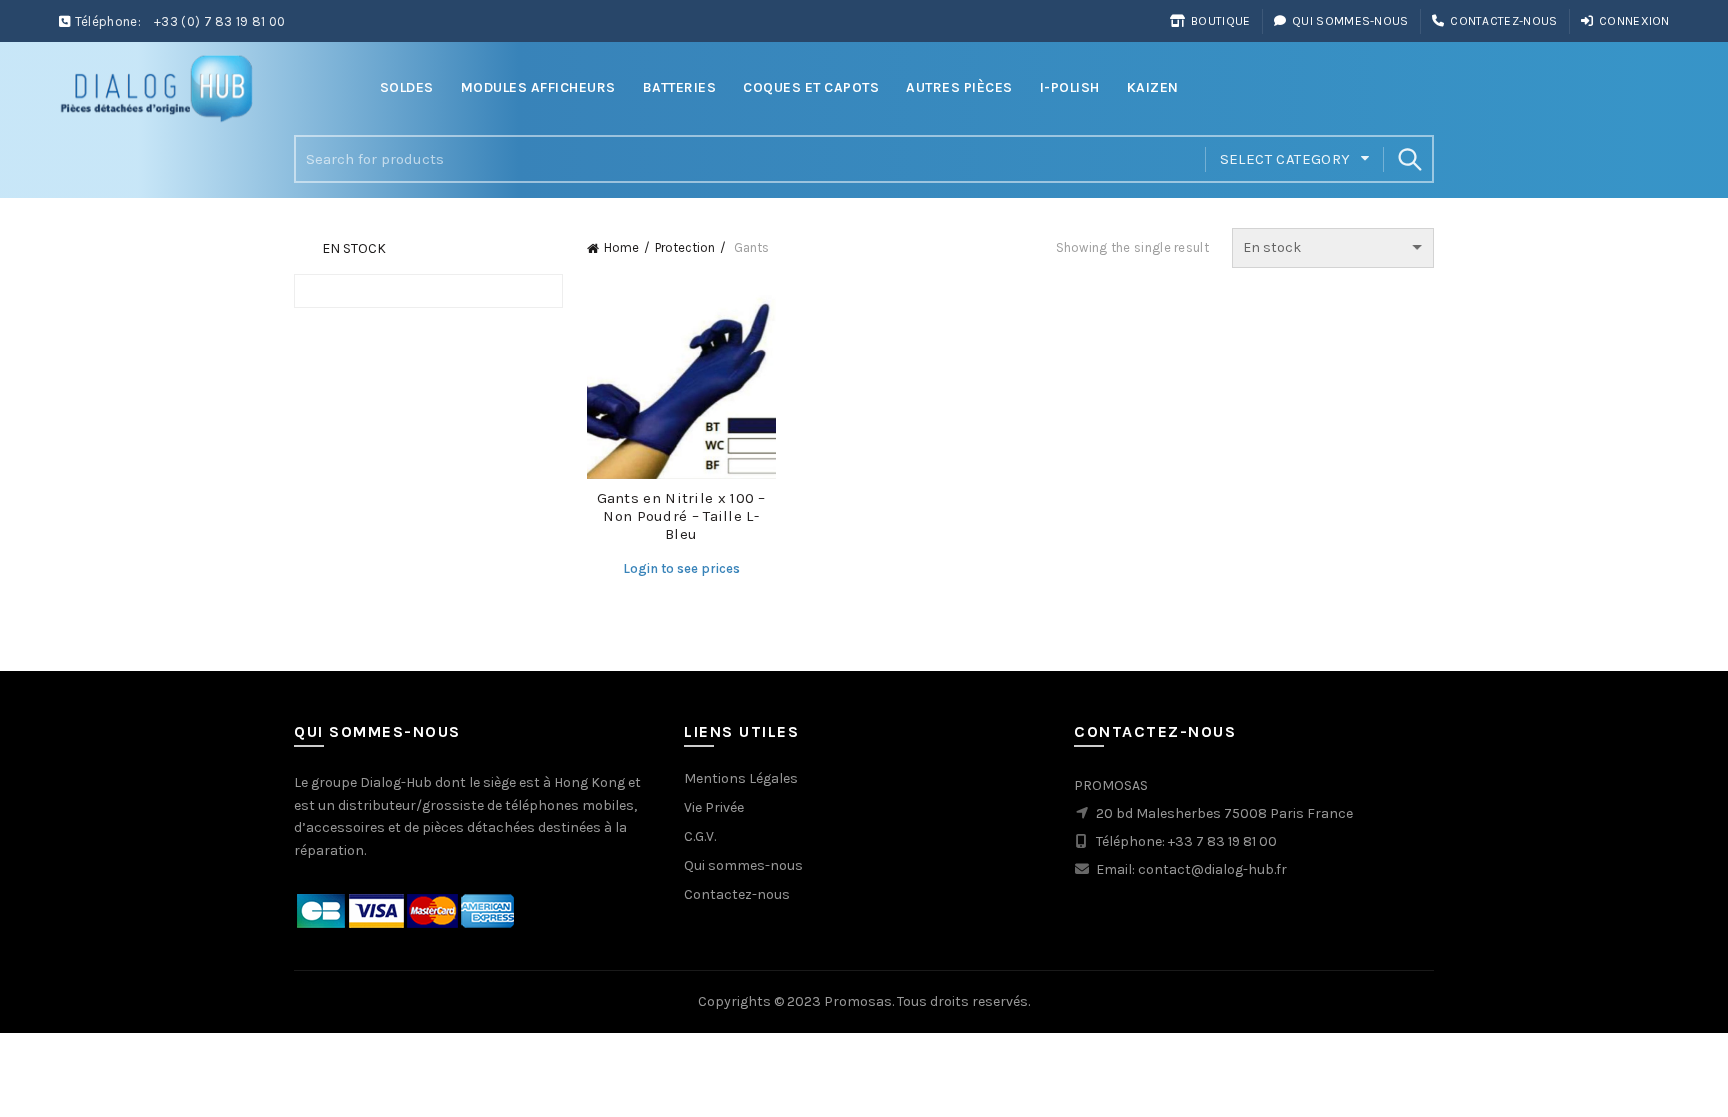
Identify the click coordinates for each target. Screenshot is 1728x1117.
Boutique (1220, 21)
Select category (1285, 159)
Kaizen (1153, 87)
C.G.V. (700, 836)
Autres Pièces (959, 87)
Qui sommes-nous (1350, 21)
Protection (685, 247)
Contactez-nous (1503, 21)
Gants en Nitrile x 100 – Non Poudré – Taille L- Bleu (681, 516)
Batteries (680, 87)
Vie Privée (714, 807)
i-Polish (1070, 87)
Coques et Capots (811, 87)
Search (1409, 159)
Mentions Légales (741, 778)
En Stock (354, 248)
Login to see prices (681, 568)
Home (621, 247)
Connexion (1634, 21)
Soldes (407, 87)
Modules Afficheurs (538, 87)
